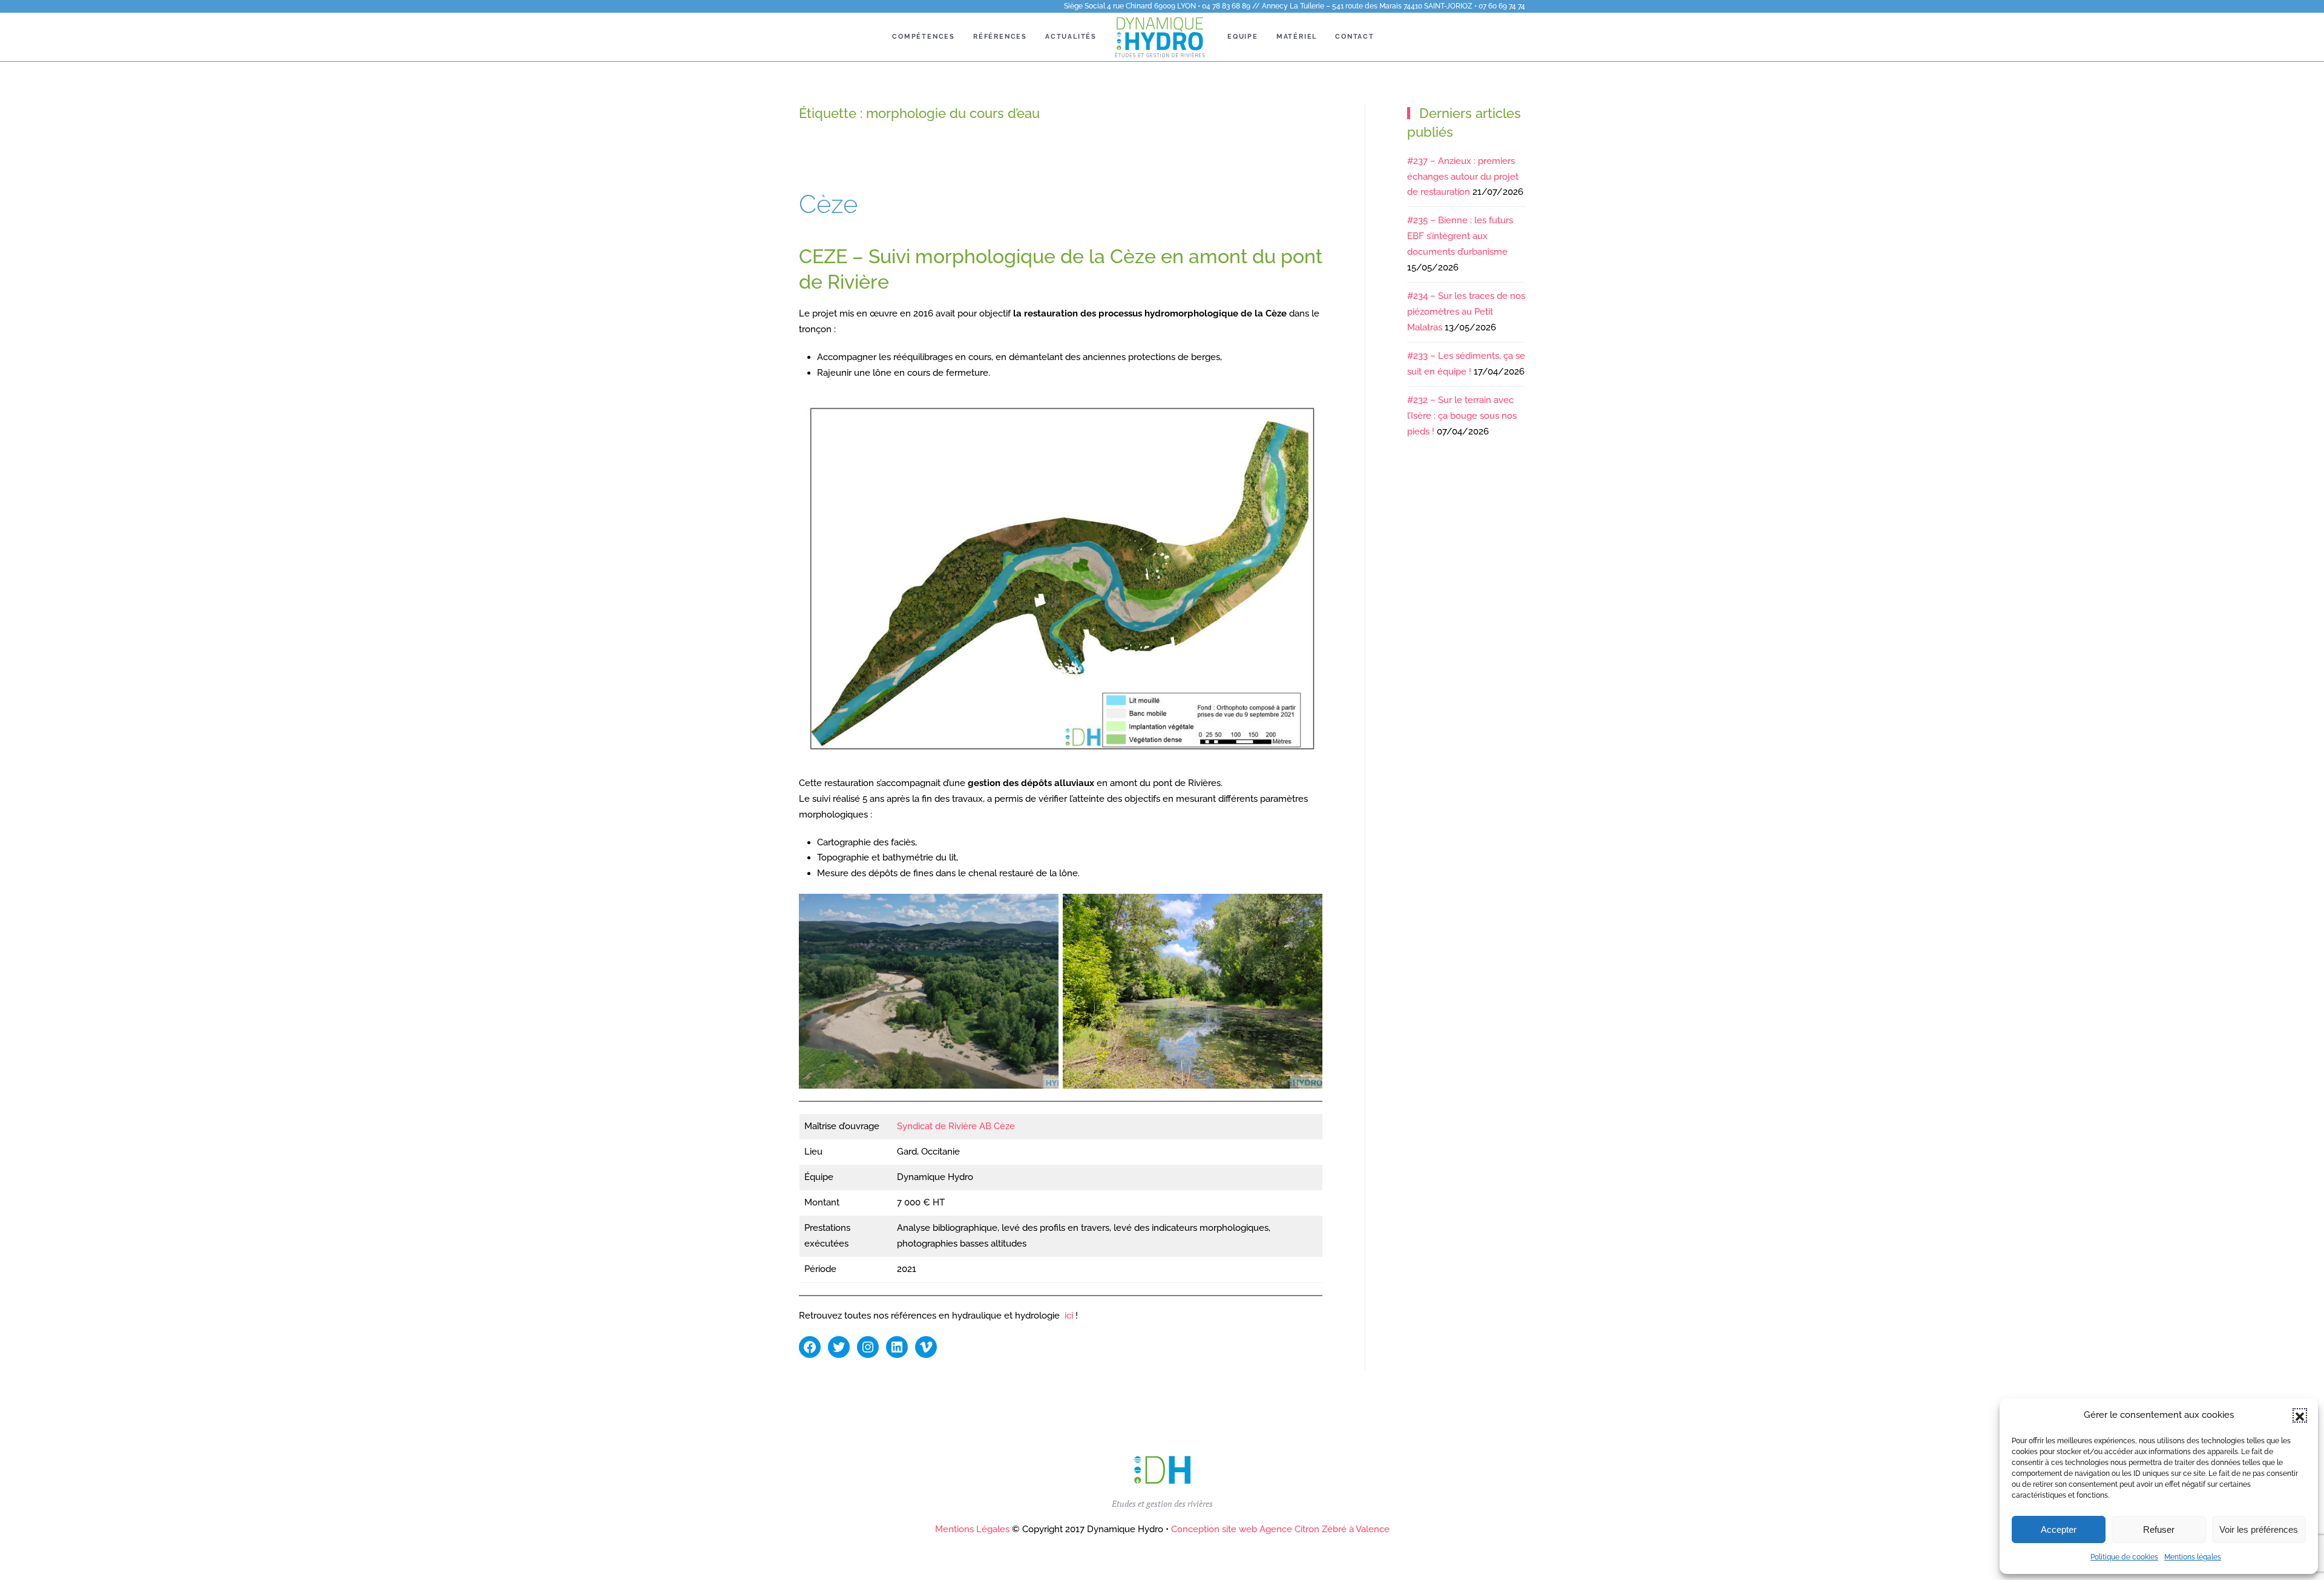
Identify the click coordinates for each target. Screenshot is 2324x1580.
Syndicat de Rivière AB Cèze (956, 1126)
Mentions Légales (972, 1529)
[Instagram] (868, 1347)
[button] (2300, 1415)
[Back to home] (1162, 37)
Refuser (2159, 1529)
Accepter (2059, 1529)
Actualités (1071, 37)
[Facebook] (810, 1347)
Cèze (828, 204)
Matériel (1297, 37)
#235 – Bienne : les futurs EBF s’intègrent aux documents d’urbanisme (1460, 236)
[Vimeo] (926, 1347)
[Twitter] (839, 1347)
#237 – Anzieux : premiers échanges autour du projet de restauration (1463, 177)
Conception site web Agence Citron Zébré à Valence (1280, 1529)
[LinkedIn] (897, 1347)
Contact (1355, 37)
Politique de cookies (2124, 1557)
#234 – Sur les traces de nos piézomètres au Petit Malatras (1466, 312)
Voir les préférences (2259, 1529)
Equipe (1243, 37)
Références (1000, 37)
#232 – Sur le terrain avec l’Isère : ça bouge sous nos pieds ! (1462, 416)
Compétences (924, 37)
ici (1069, 1316)
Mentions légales (2193, 1557)
